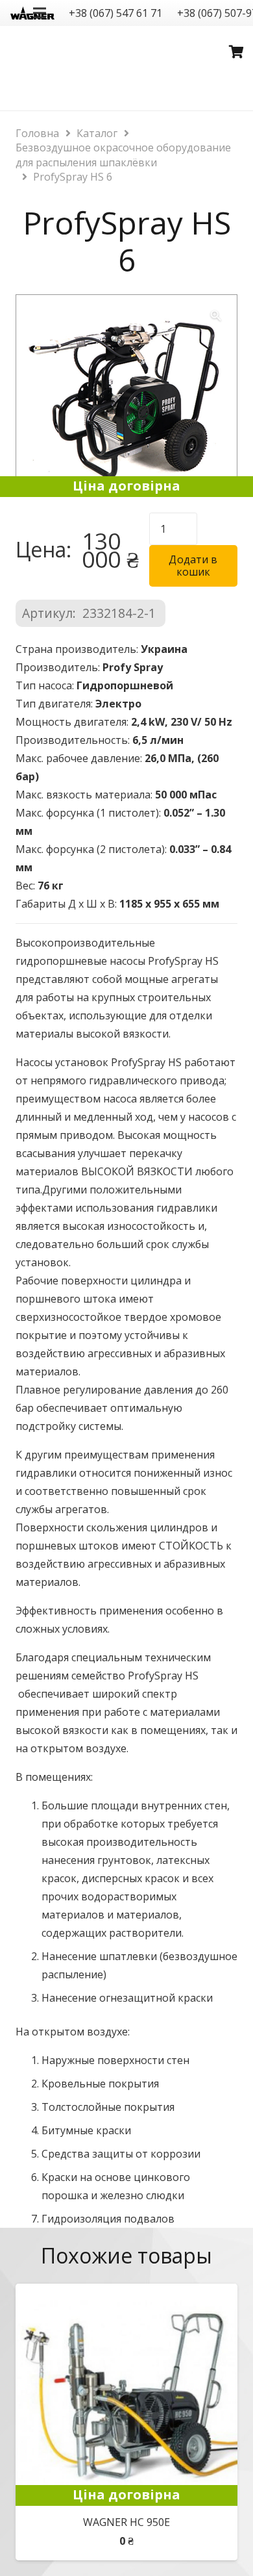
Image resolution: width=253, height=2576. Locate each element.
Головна (37, 133)
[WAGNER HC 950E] (126, 2293)
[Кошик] (237, 52)
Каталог (97, 133)
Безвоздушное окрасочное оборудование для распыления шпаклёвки (123, 155)
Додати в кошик (193, 566)
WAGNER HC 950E (126, 2522)
